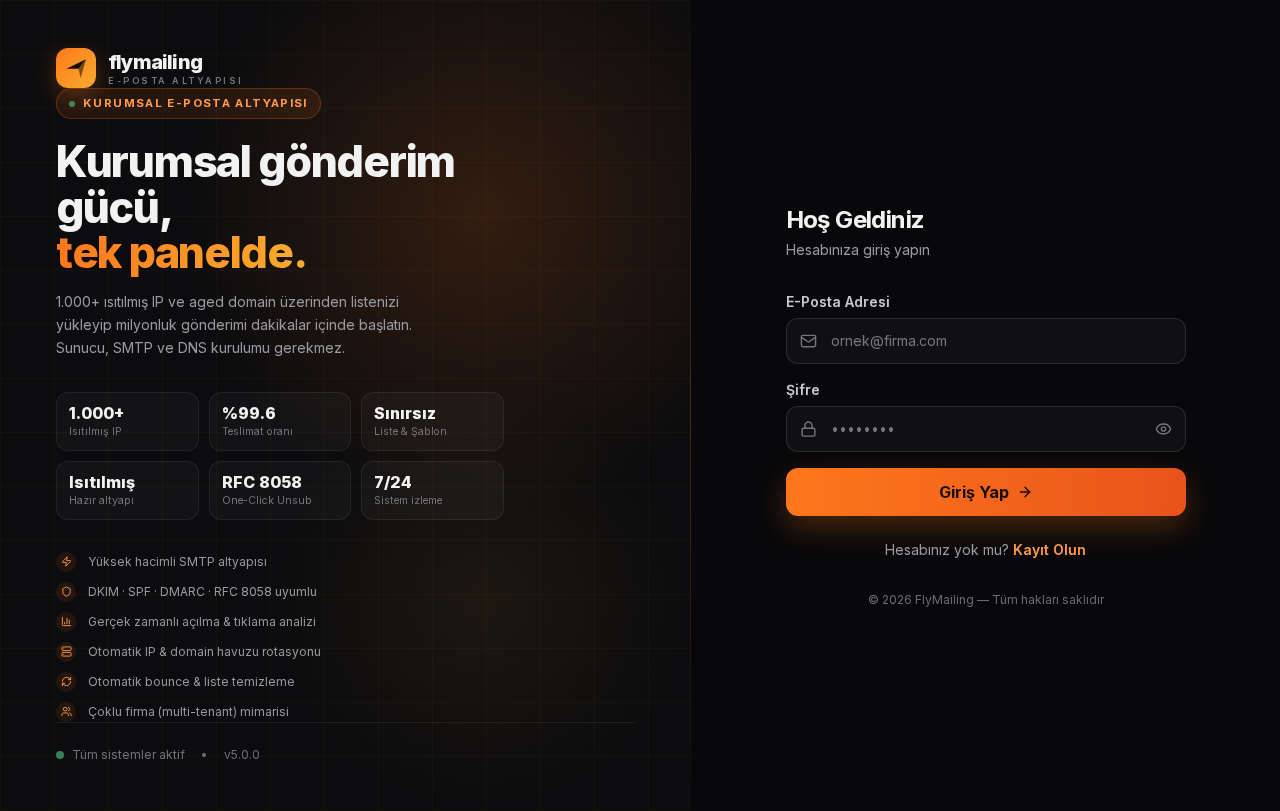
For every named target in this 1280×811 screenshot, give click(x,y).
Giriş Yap (974, 492)
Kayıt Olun (1049, 549)
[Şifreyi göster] (1163, 428)
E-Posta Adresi (838, 301)
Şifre (803, 389)
